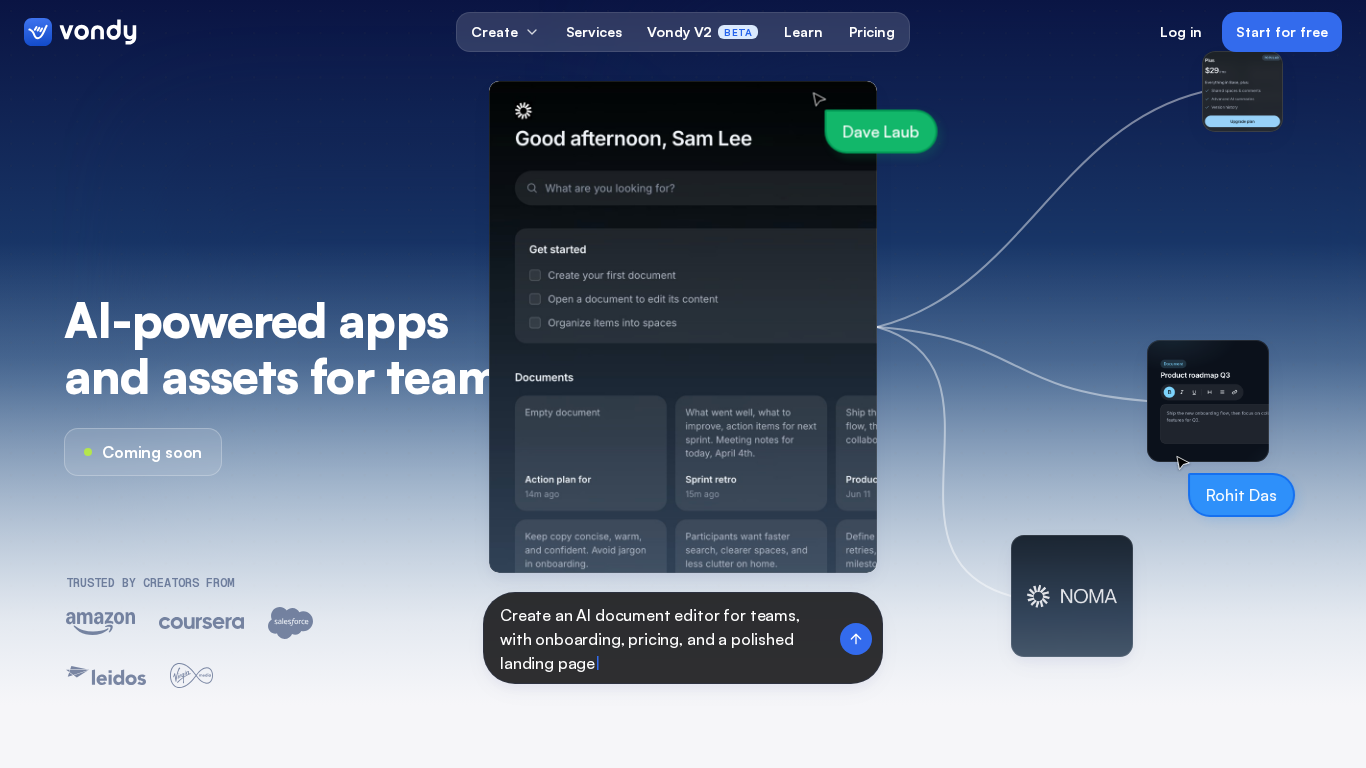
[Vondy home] (80, 32)
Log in (1181, 31)
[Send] (856, 639)
